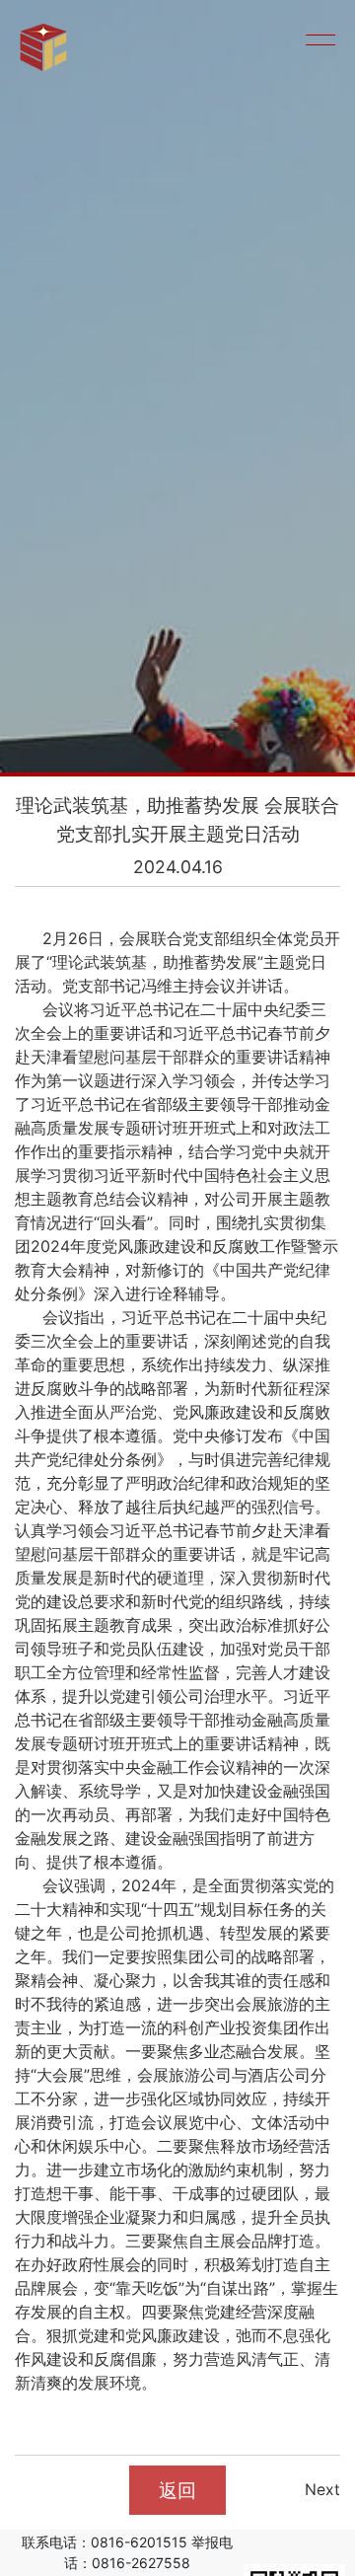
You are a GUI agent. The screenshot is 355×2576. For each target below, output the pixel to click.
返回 (177, 2490)
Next (322, 2490)
